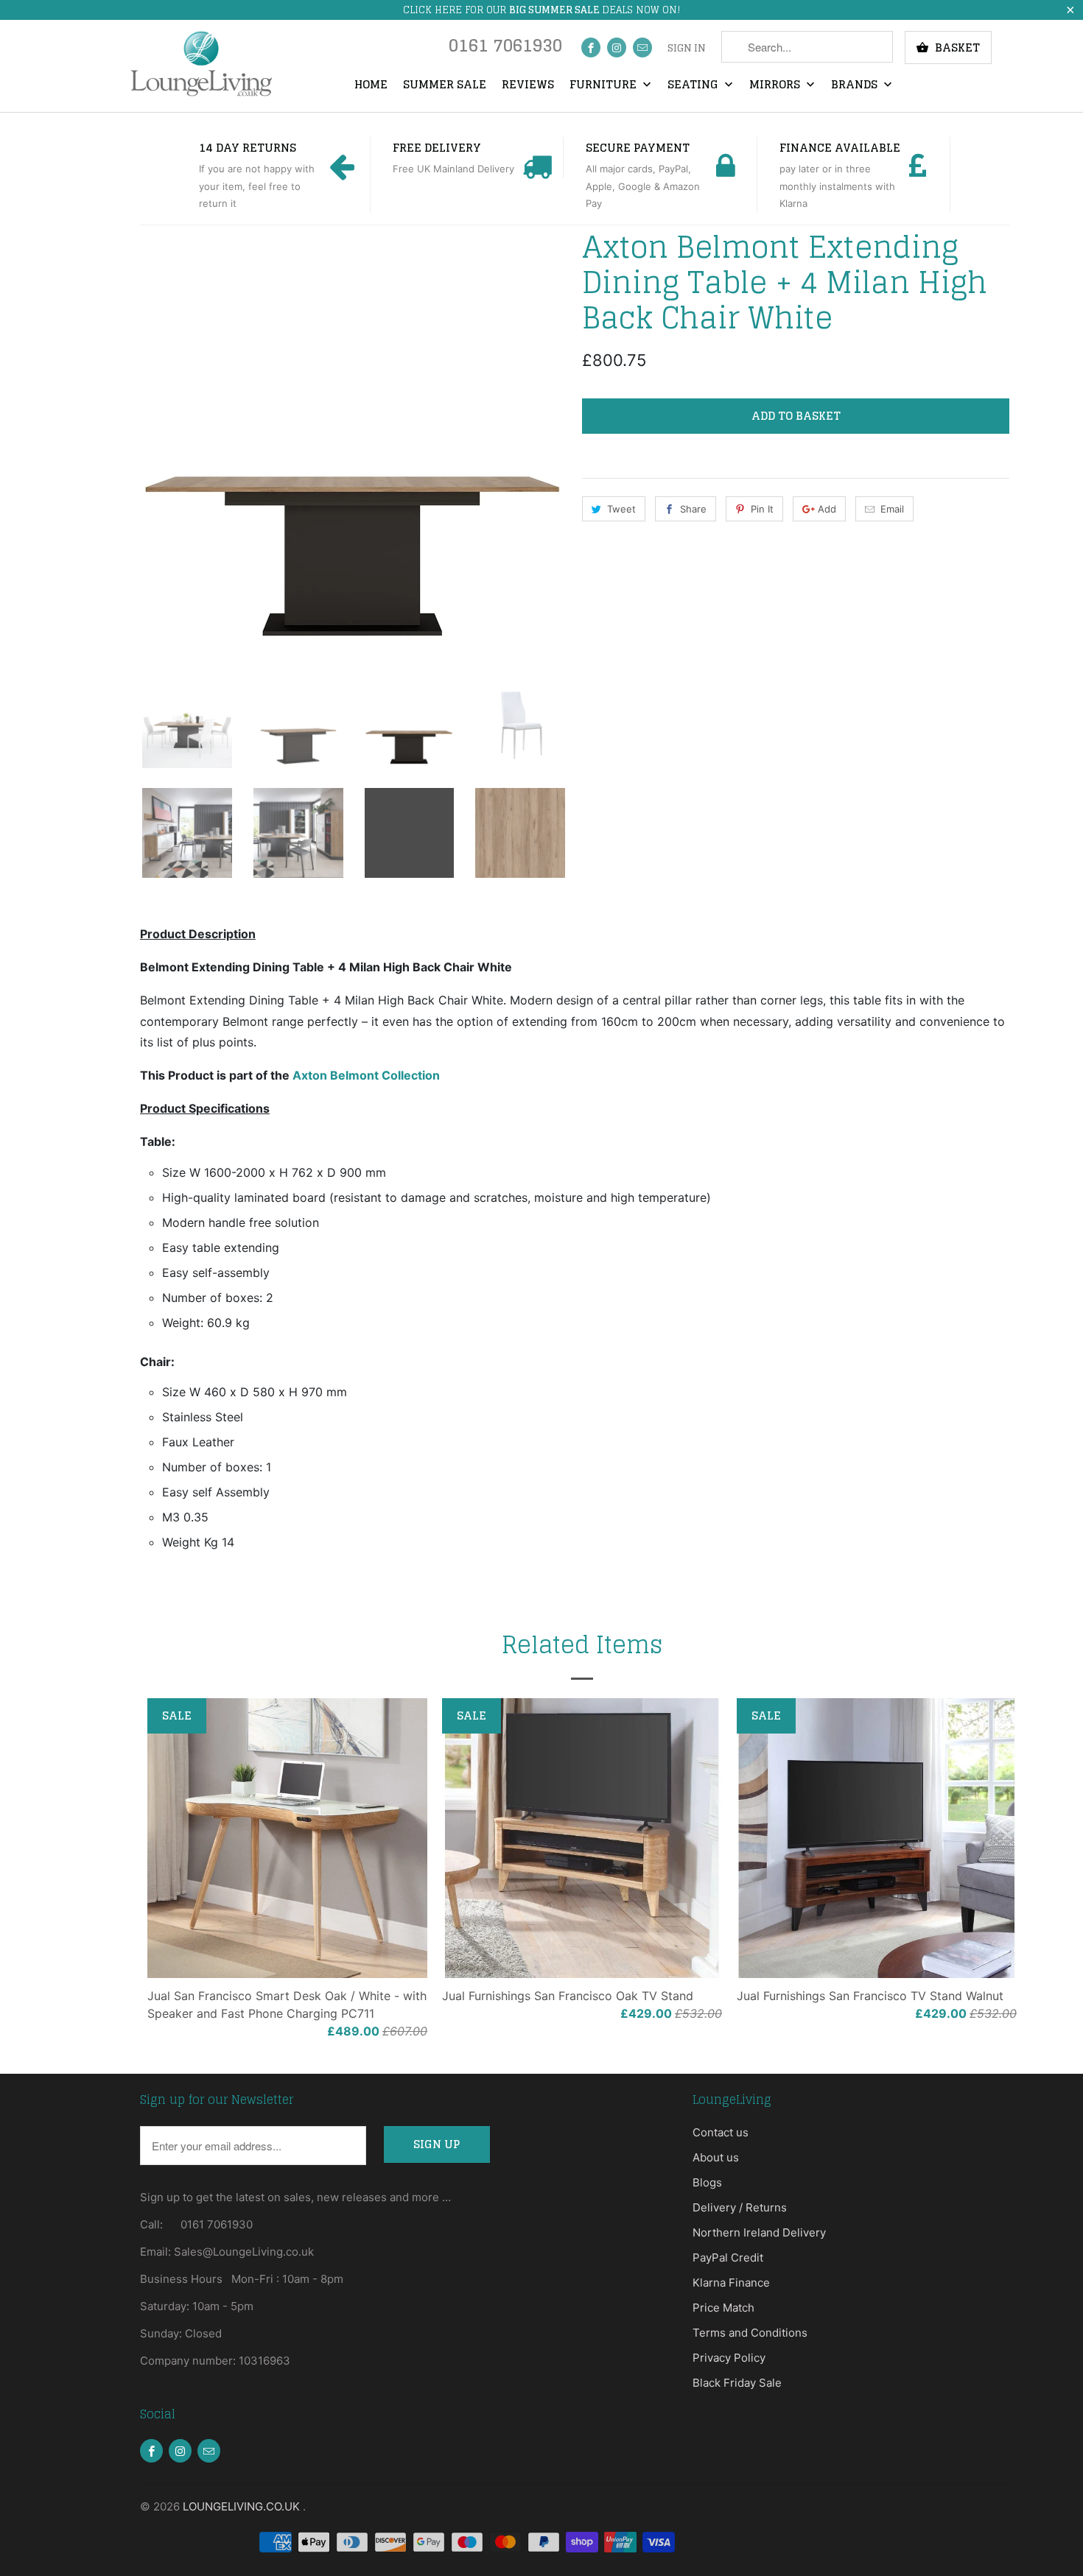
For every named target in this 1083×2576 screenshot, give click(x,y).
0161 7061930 (505, 49)
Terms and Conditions (750, 2333)
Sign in (687, 49)
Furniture (604, 85)
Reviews (528, 85)
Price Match (723, 2308)
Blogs (707, 2182)
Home (371, 85)
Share (693, 509)
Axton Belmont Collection (366, 1075)
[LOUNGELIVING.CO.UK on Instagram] (617, 47)
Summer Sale (445, 85)
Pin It (762, 509)
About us (716, 2157)
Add (827, 509)
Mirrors (776, 85)
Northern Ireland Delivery (759, 2232)
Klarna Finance (731, 2283)
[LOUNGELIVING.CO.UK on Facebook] (591, 47)
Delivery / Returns (740, 2207)
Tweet (621, 509)
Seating (694, 85)
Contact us (721, 2132)
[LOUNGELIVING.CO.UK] (201, 64)
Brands (856, 85)
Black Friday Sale (737, 2383)
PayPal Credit (728, 2257)
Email (892, 509)
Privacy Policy (729, 2358)
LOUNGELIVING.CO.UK (243, 2506)
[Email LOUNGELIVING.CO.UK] (642, 47)
